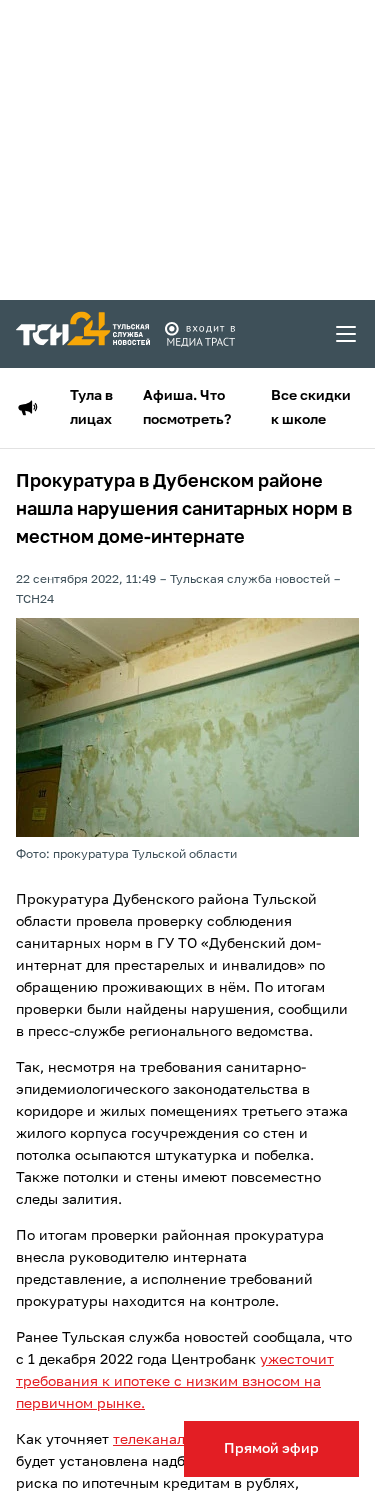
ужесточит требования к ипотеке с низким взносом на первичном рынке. (175, 1382)
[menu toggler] (347, 334)
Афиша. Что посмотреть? (187, 408)
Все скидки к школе (311, 408)
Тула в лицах (91, 408)
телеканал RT (159, 1440)
